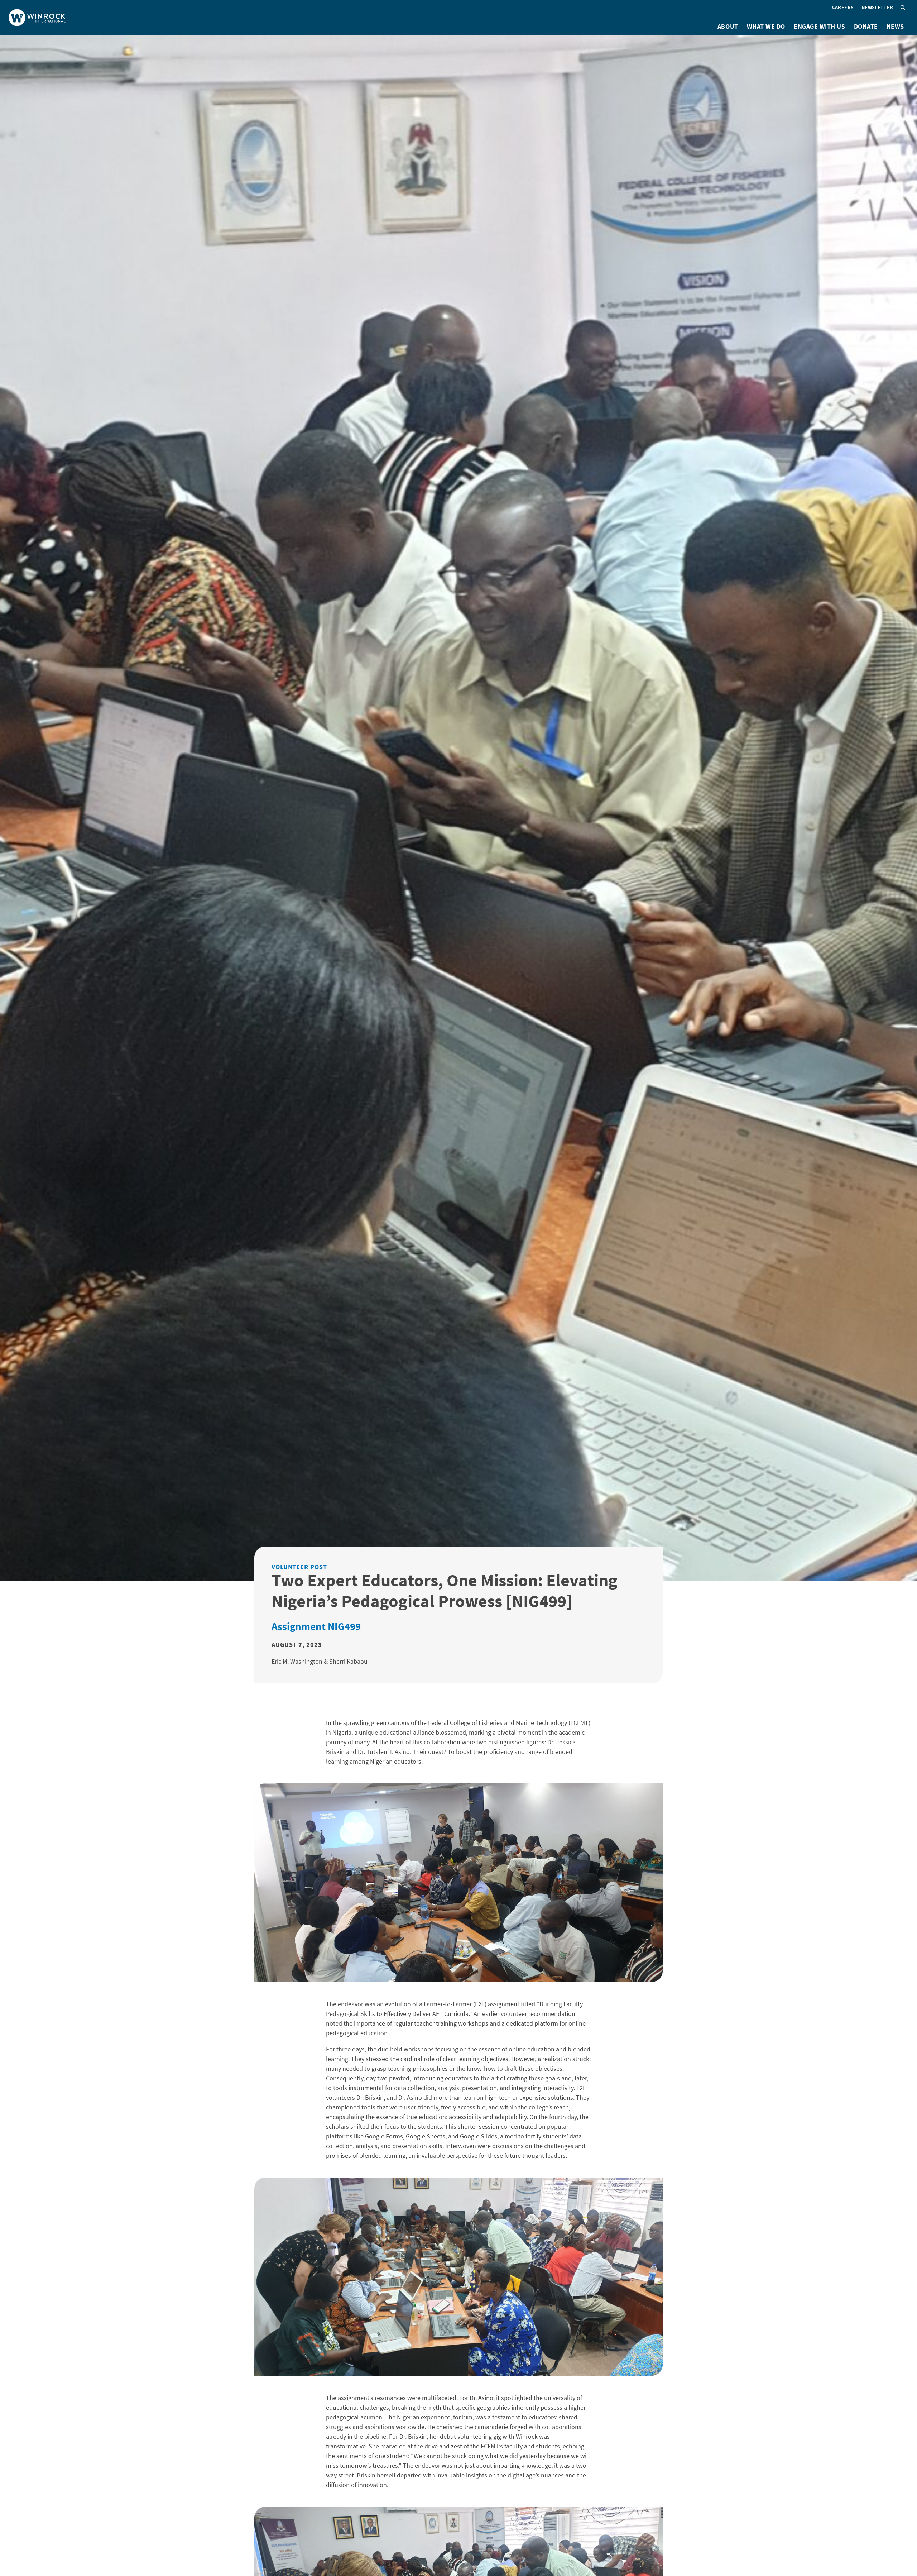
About (728, 26)
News (895, 26)
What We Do (766, 26)
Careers (843, 7)
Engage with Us (820, 26)
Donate (866, 26)
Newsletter (877, 7)
